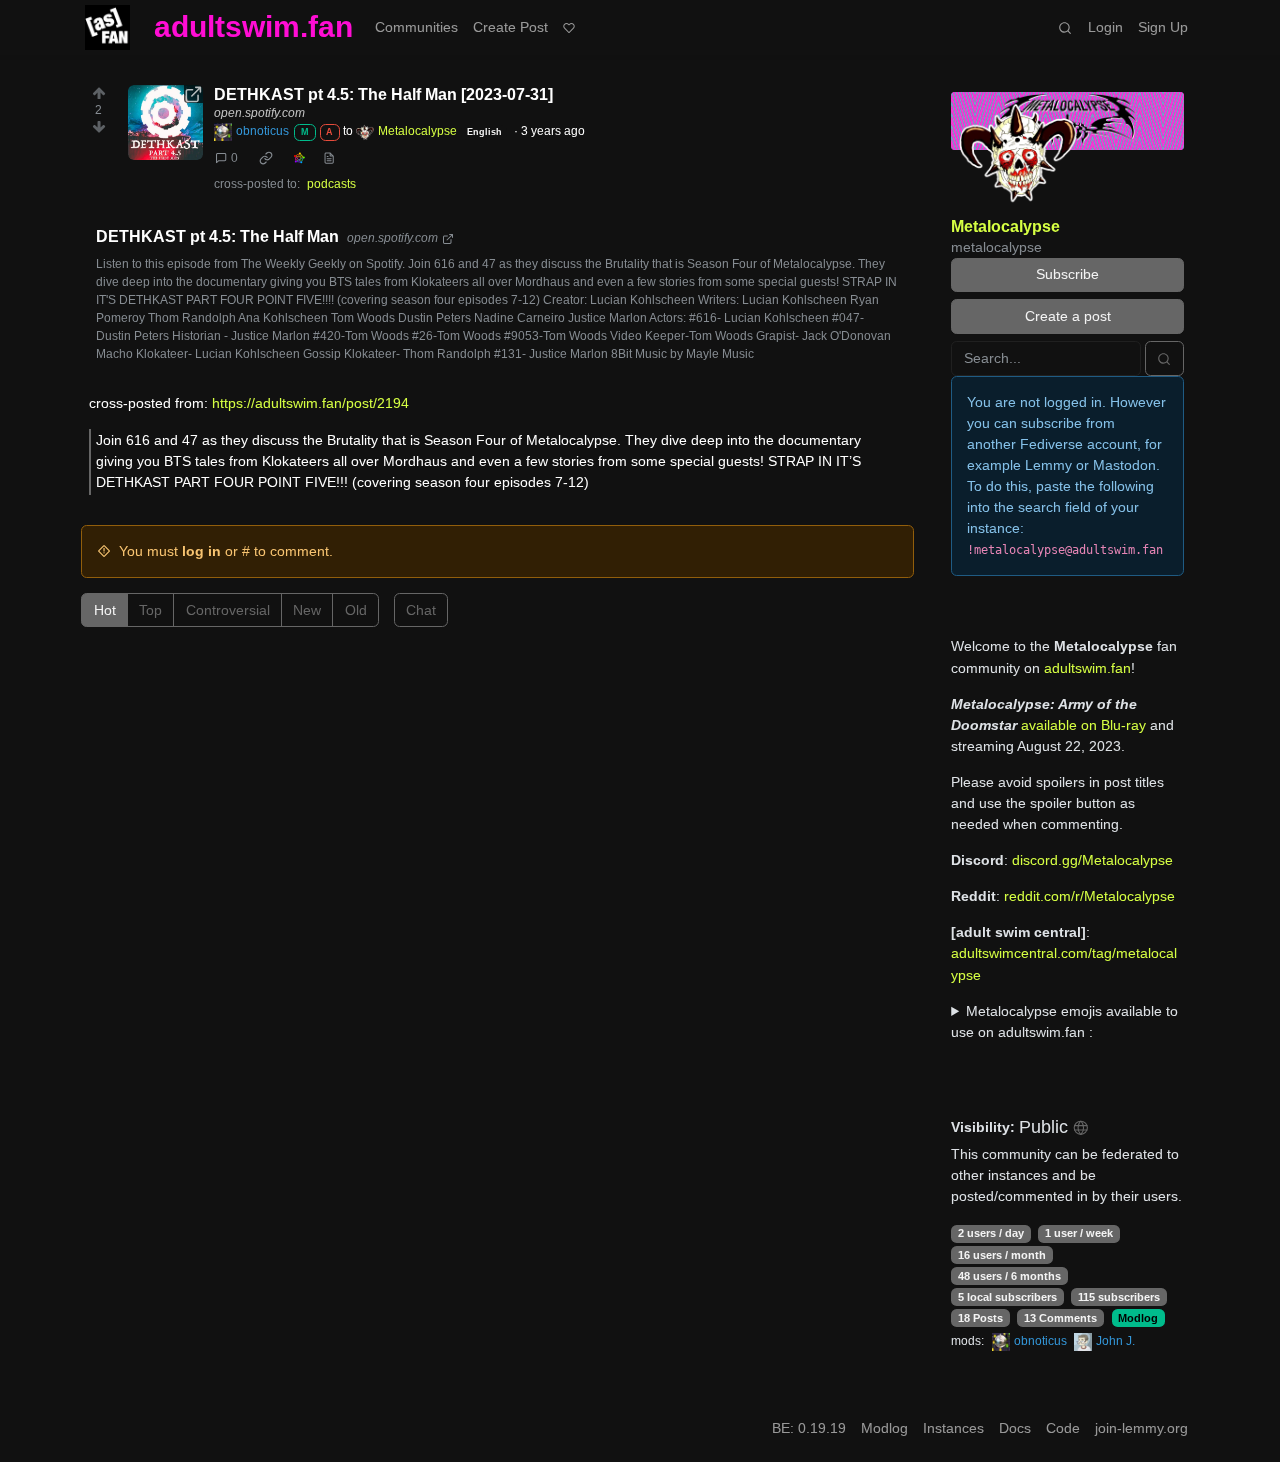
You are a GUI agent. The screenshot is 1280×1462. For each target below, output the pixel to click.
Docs (1015, 1428)
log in (201, 551)
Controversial (228, 610)
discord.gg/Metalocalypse (1092, 860)
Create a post (1068, 316)
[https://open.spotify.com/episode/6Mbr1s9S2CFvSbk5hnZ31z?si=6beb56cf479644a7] (165, 122)
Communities (416, 27)
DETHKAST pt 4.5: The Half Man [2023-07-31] (383, 94)
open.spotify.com (259, 113)
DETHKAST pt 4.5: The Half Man (217, 236)
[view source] (328, 158)
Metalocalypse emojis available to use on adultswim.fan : (1064, 1021)
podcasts (331, 184)
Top (150, 610)
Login (1105, 27)
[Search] (1065, 27)
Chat (421, 610)
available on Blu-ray (1083, 725)
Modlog (1138, 1318)
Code (1063, 1428)
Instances (953, 1428)
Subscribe (1067, 274)
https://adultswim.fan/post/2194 (310, 403)
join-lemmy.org (1141, 1428)
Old (356, 610)
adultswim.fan (253, 26)
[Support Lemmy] (569, 27)
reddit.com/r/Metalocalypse (1089, 896)
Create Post (510, 27)
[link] (265, 158)
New (307, 610)
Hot (105, 610)
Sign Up (1163, 27)
